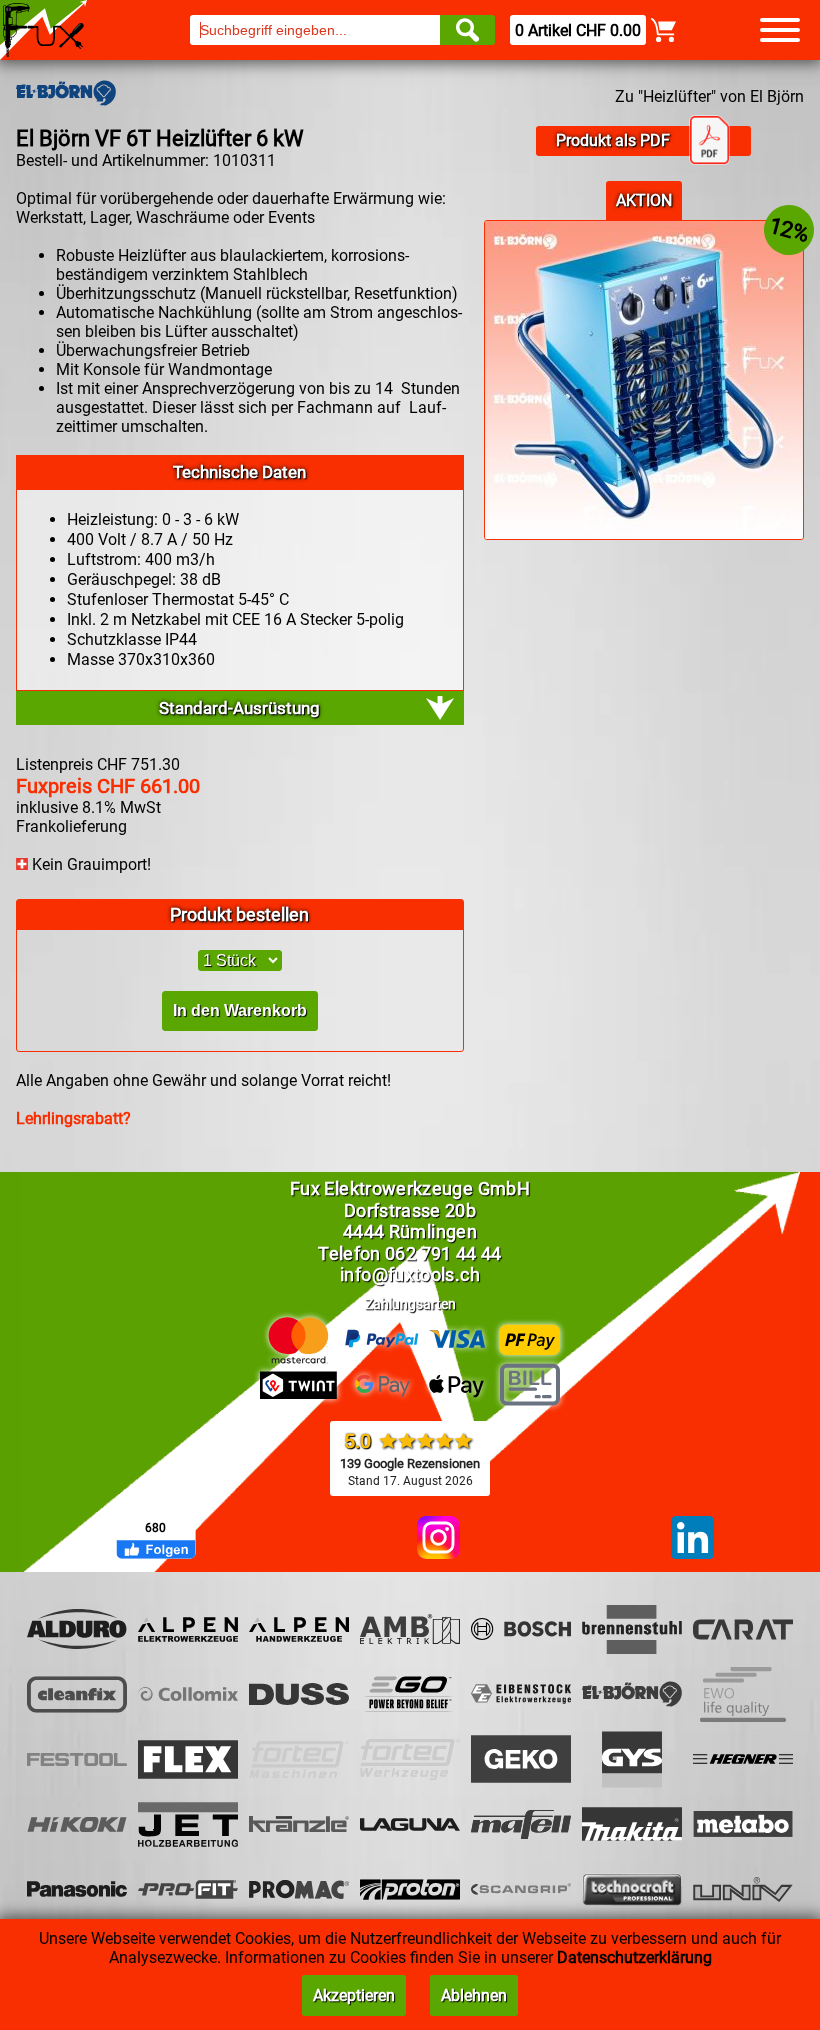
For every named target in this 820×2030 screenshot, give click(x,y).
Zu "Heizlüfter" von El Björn (709, 96)
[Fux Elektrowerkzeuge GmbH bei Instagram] (438, 1539)
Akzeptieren (354, 1995)
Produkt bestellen (239, 914)
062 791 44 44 (443, 1253)
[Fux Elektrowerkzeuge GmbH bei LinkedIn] (692, 1539)
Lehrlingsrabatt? (73, 1118)
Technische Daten (239, 472)
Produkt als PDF (613, 140)
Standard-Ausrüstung (239, 708)
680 (155, 1528)
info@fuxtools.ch (410, 1274)
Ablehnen (474, 1995)
